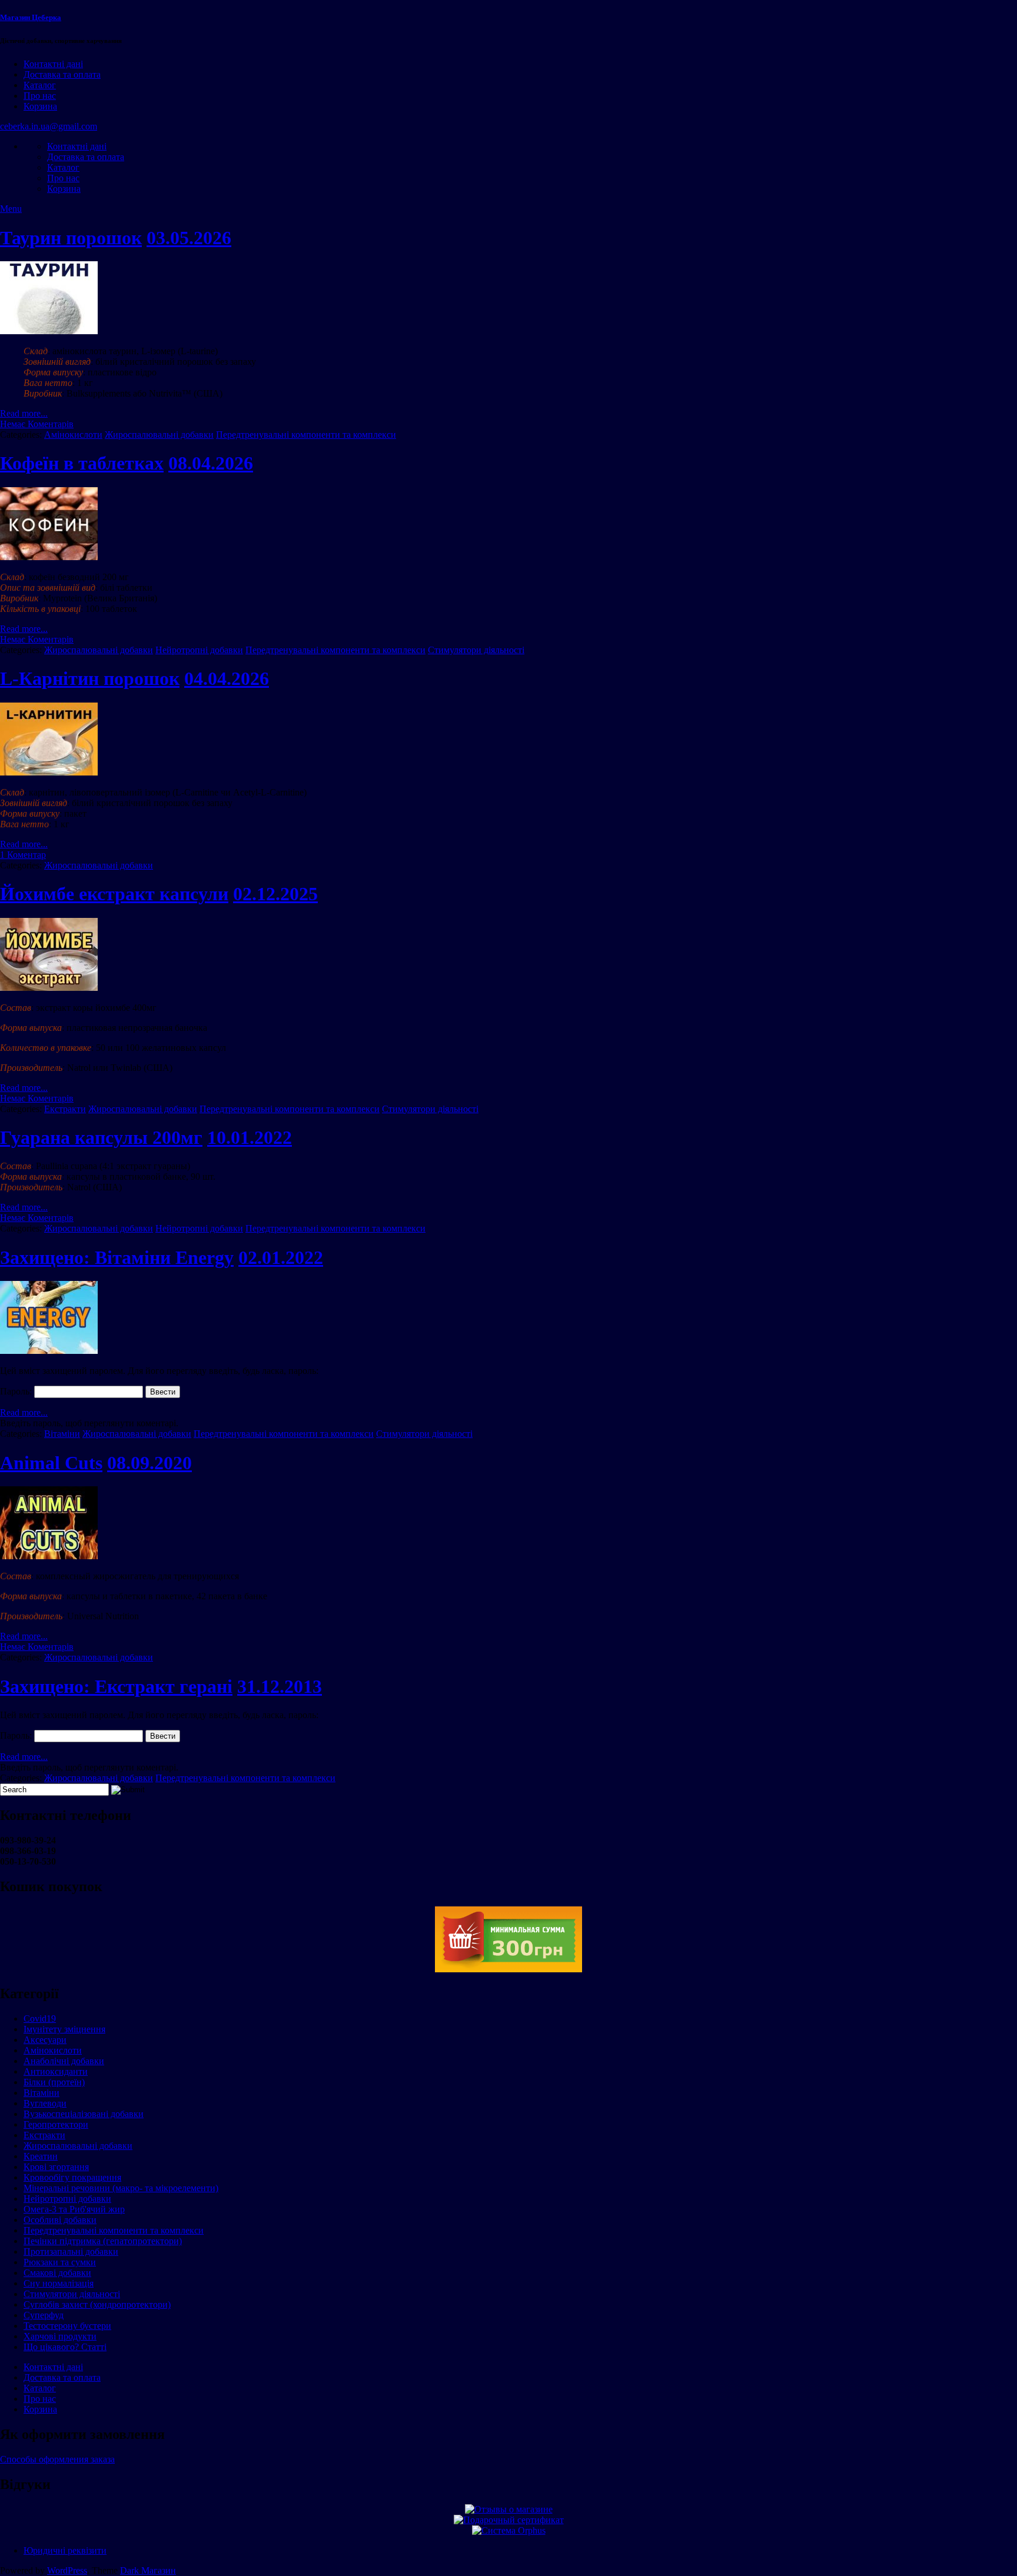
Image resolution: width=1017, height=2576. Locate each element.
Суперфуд (44, 2315)
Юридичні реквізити (65, 2550)
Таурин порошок (71, 238)
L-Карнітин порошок (90, 678)
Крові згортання (56, 2167)
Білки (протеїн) (54, 2082)
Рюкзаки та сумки (60, 2262)
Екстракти (65, 1109)
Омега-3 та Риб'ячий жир (74, 2209)
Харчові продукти (60, 2336)
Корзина (40, 106)
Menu (11, 209)
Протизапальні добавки (71, 2251)
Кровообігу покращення (72, 2177)
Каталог (40, 85)
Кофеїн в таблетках (82, 463)
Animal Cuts (51, 1463)
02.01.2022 (281, 1257)
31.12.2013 (280, 1686)
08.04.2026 (211, 463)
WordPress (67, 2570)
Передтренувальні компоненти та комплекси (306, 435)
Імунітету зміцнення (64, 2029)
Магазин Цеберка (31, 17)
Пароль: (17, 1391)
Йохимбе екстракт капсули (114, 894)
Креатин (41, 2156)
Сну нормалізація (59, 2283)
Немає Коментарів (37, 424)
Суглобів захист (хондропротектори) (97, 2304)
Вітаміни (62, 1434)
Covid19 (40, 2018)
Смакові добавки (57, 2273)
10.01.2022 (250, 1137)
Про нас (40, 96)
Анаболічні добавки (64, 2061)
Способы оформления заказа (57, 2459)
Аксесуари (45, 2040)
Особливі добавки (60, 2220)
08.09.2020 (149, 1463)
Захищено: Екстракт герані (116, 1686)
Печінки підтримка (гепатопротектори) (103, 2241)
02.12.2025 (275, 894)
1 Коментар (23, 855)
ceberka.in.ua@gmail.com (49, 126)
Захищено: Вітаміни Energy (117, 1257)
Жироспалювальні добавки (159, 435)
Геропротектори (56, 2124)
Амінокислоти (73, 435)
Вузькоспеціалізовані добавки (84, 2114)
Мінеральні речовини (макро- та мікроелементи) (121, 2188)
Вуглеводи (45, 2103)
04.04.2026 (227, 678)
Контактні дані (53, 64)
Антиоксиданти (56, 2071)
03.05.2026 (189, 238)
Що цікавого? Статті (65, 2347)
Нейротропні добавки (199, 650)
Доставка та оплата (62, 74)
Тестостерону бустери (67, 2326)
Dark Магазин (148, 2570)
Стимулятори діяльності (476, 650)
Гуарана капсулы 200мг (101, 1137)
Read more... (24, 413)
